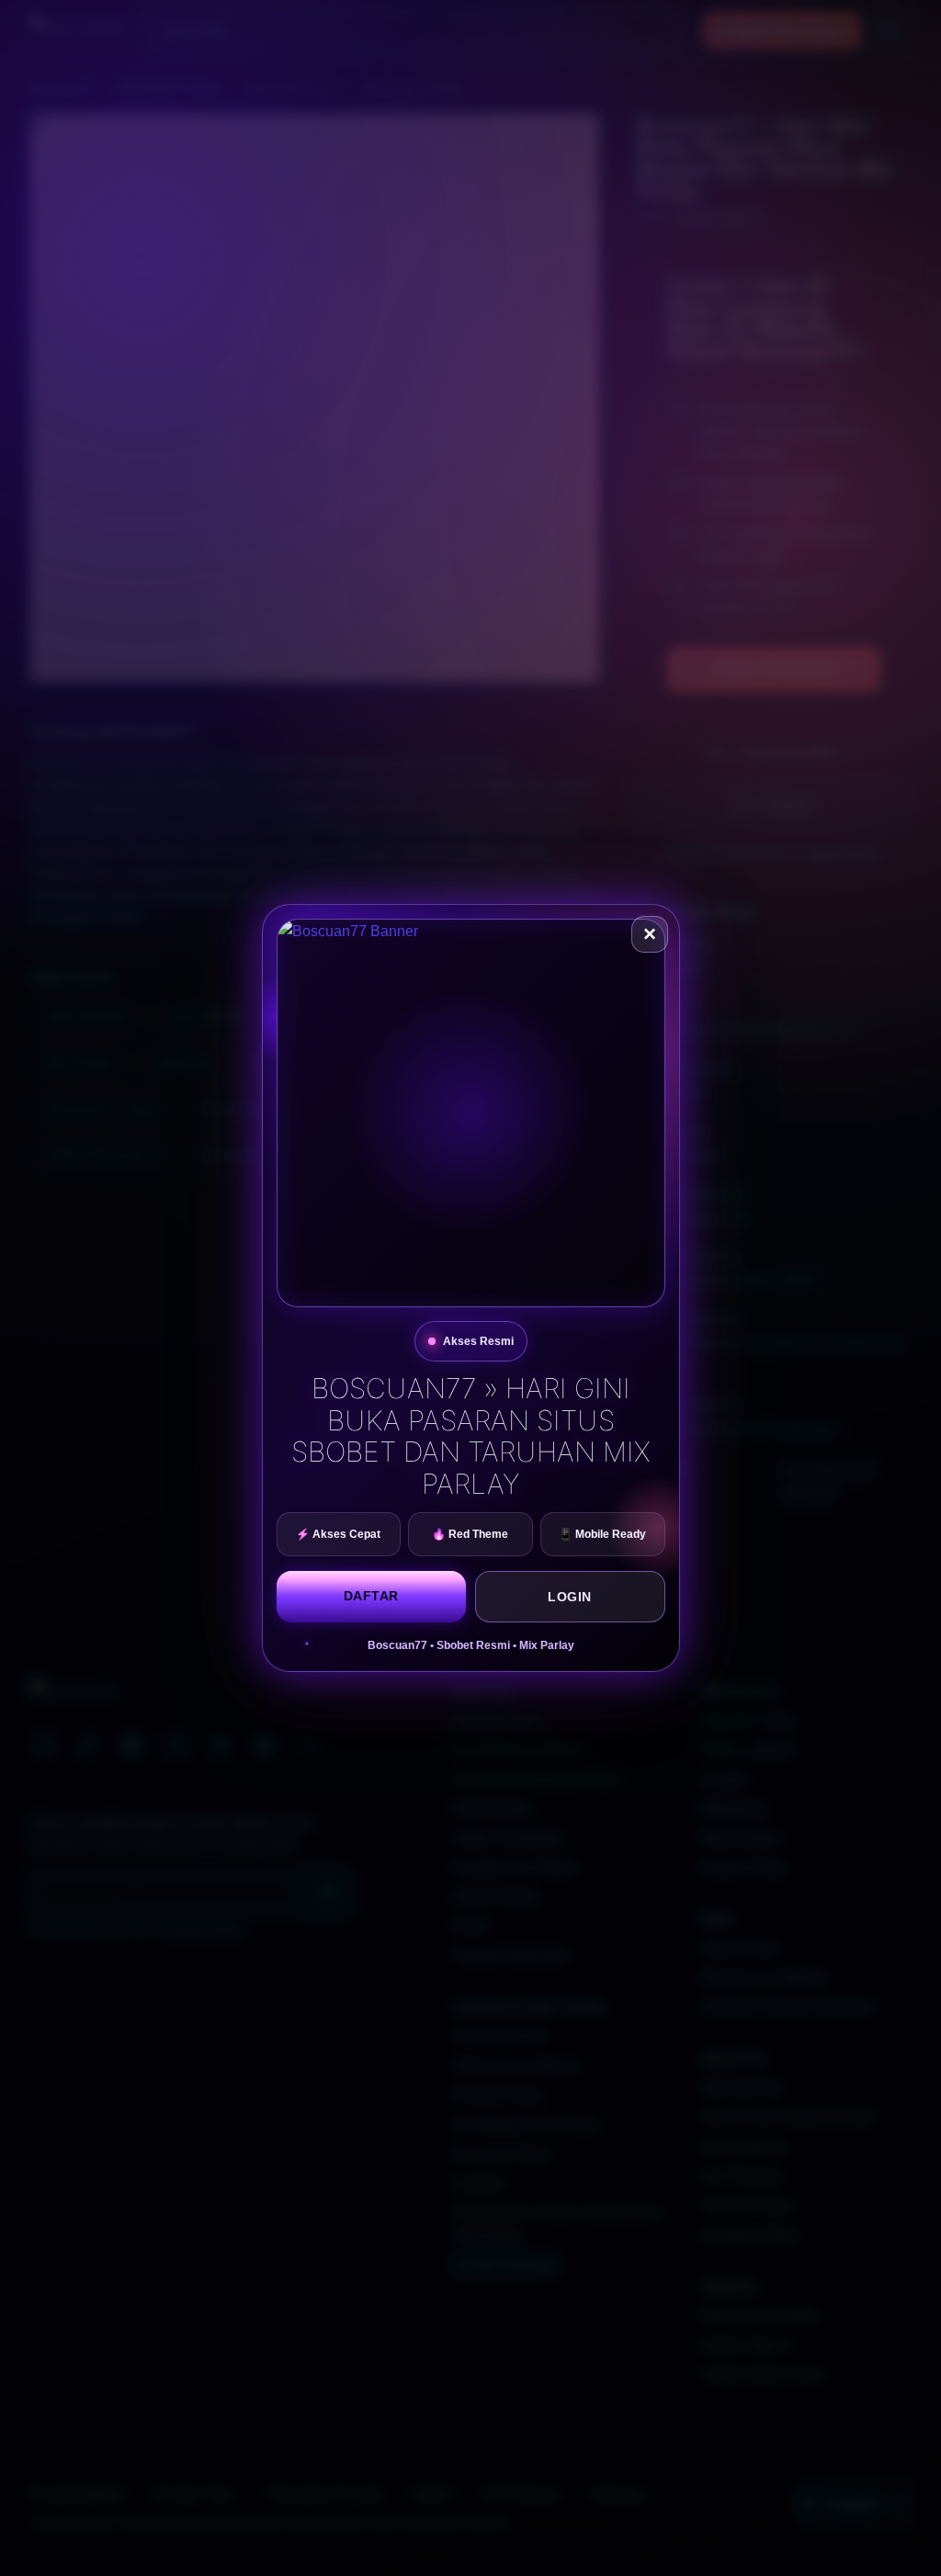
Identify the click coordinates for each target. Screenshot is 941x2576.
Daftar (371, 1596)
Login (570, 1597)
